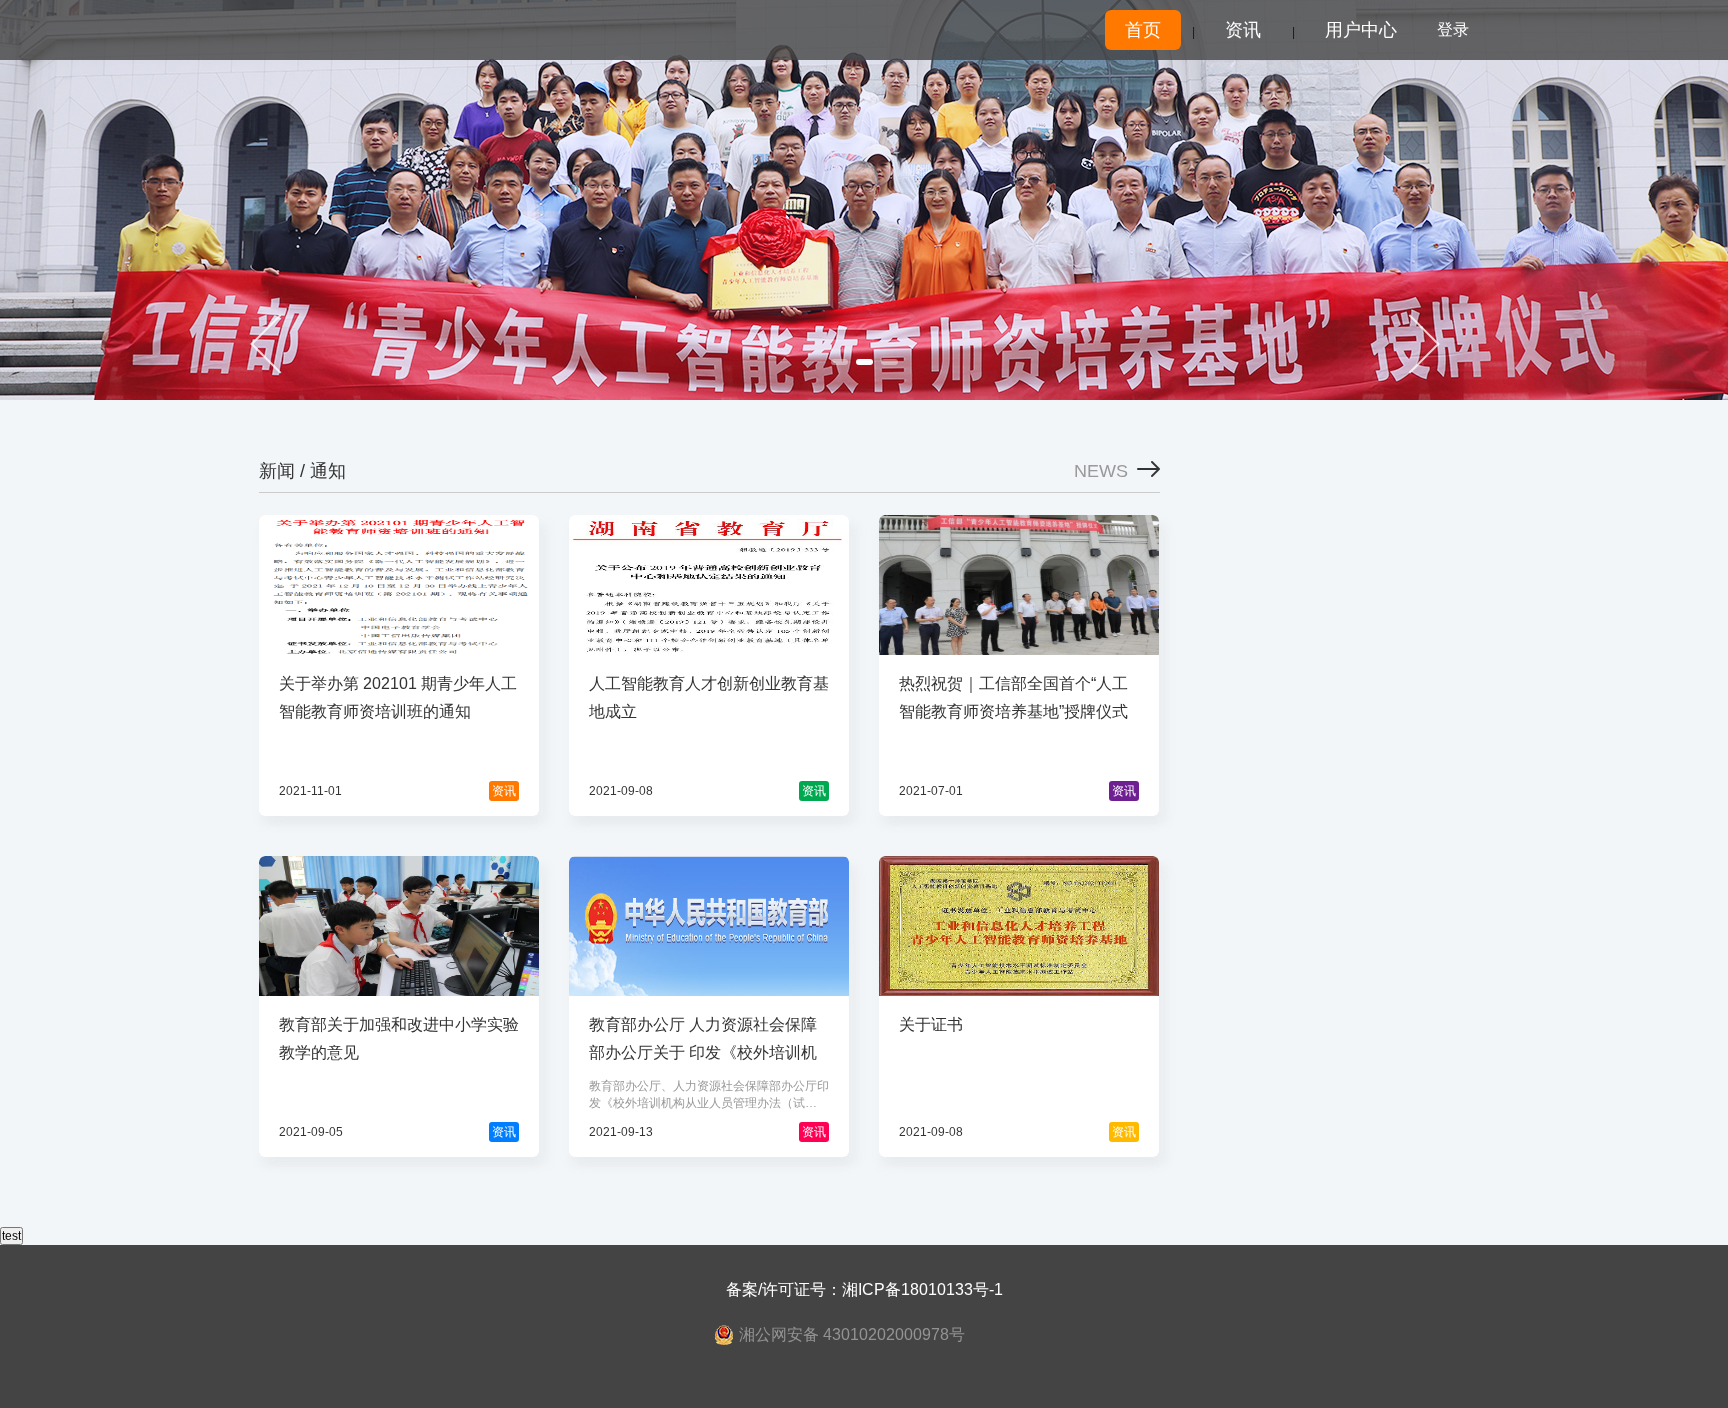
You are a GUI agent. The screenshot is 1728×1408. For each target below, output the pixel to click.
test (11, 1236)
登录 (1453, 29)
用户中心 (1361, 30)
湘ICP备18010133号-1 (922, 1289)
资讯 (1243, 30)
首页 (1143, 30)
